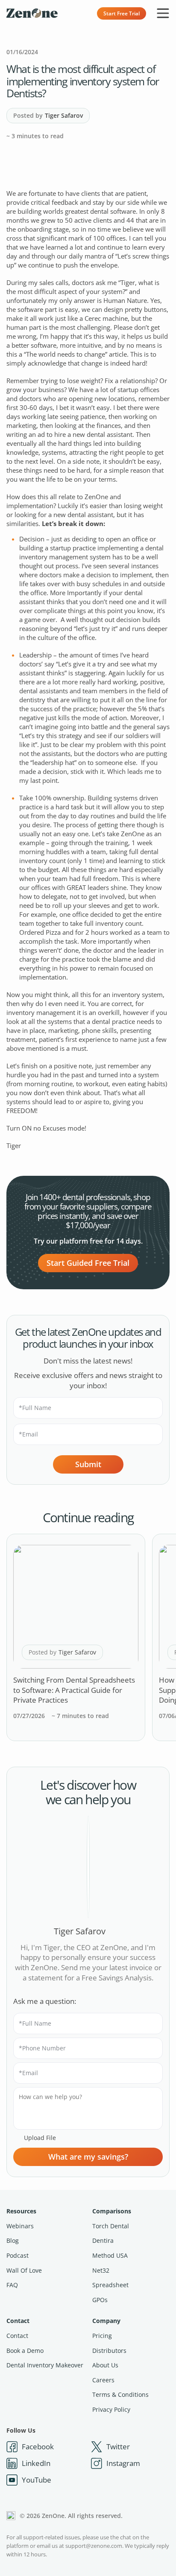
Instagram (123, 2463)
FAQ (12, 2285)
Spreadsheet (110, 2285)
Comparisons (112, 2211)
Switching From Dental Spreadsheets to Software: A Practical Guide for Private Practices (74, 1690)
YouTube (37, 2480)
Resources (21, 2211)
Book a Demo (25, 2351)
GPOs (100, 2300)
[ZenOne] (32, 13)
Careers (103, 2380)
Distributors (109, 2351)
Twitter (118, 2447)
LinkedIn (36, 2463)
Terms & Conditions (120, 2394)
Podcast (18, 2255)
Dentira (103, 2240)
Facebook (38, 2447)
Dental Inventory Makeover (45, 2365)
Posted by (48, 115)
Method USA (110, 2255)
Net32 (101, 2270)
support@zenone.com (94, 2546)
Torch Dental (111, 2226)
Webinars (20, 2226)
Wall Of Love (24, 2270)
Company (106, 2321)
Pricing (102, 2336)
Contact (18, 2321)
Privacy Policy (111, 2409)
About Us (105, 2365)
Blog (13, 2240)
